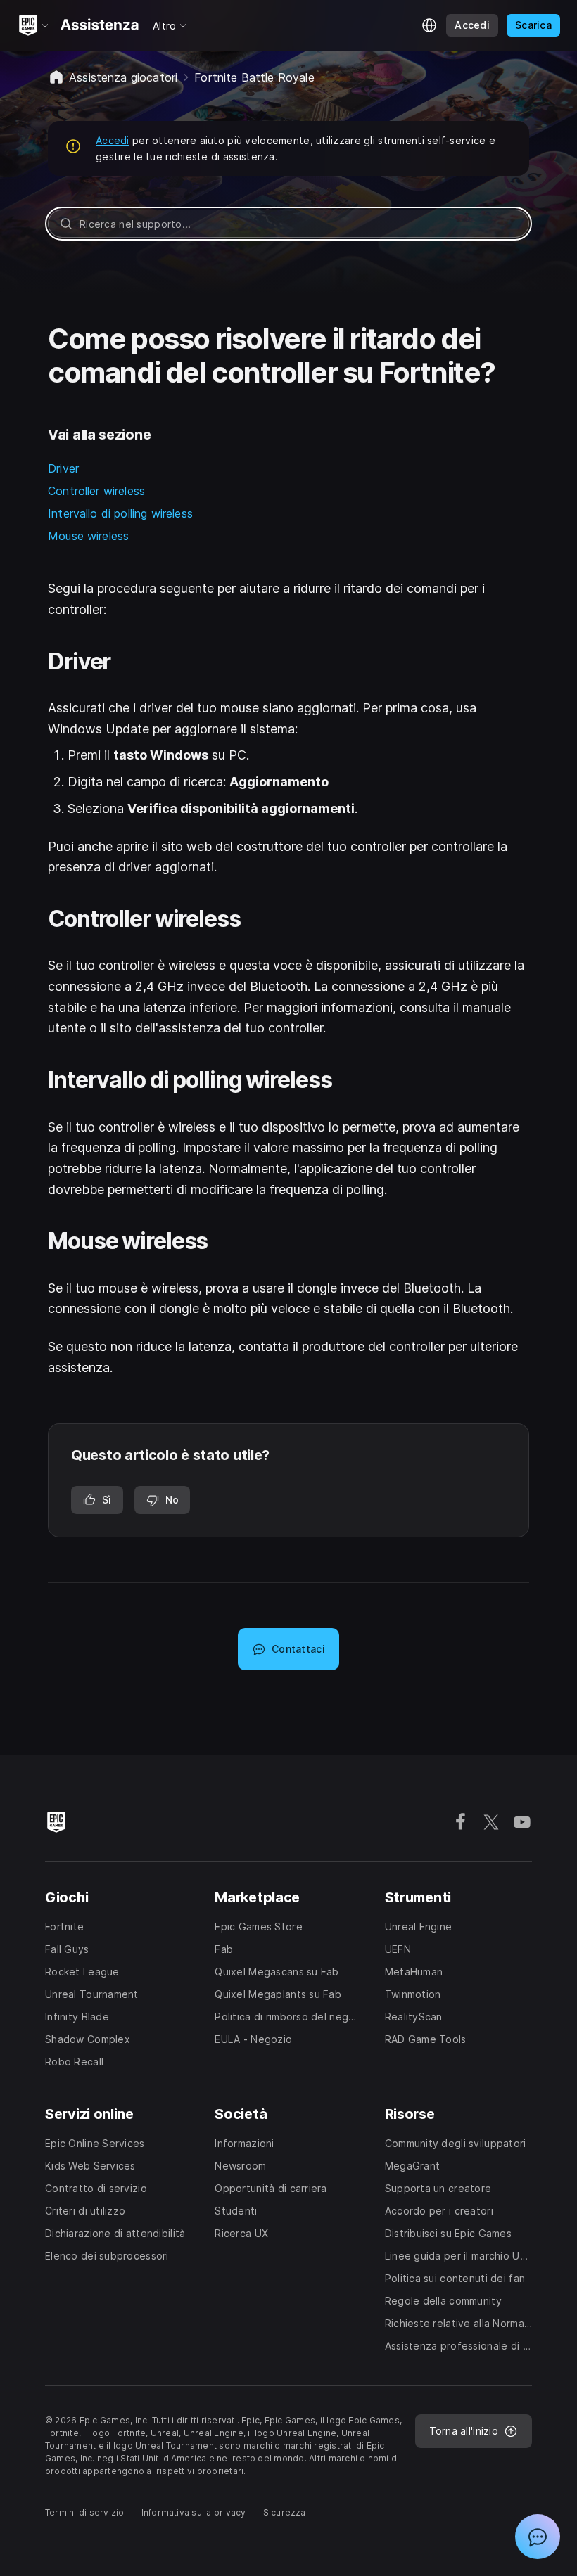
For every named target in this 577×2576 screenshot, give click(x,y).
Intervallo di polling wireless (120, 513)
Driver (63, 468)
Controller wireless (96, 491)
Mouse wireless (88, 536)
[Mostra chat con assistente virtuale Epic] (538, 2537)
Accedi (113, 140)
